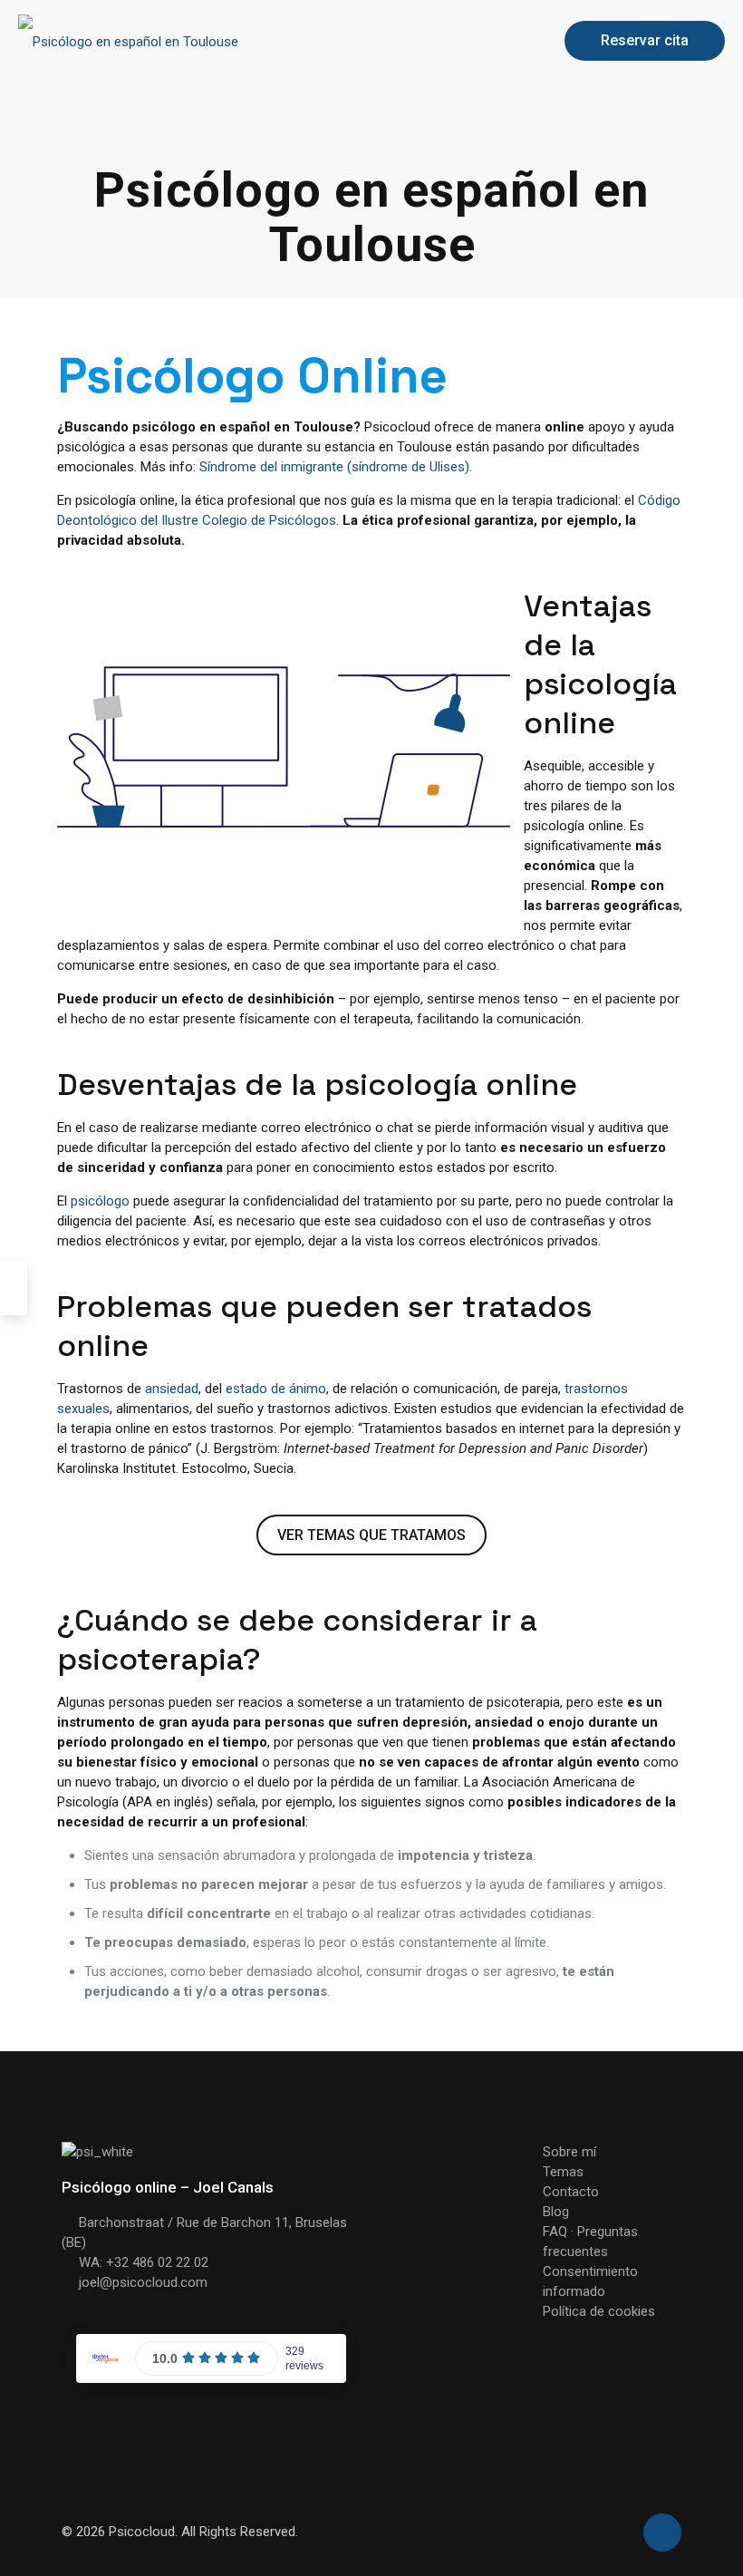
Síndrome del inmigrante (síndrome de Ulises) (334, 467)
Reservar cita (645, 40)
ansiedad (172, 1389)
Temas (563, 2172)
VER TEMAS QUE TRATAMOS (371, 1535)
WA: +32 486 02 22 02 (144, 2262)
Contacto (571, 2192)
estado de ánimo (276, 1389)
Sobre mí (569, 2152)
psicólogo (100, 1201)
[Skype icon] (599, 2532)
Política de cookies (599, 2311)
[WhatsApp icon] (618, 2532)
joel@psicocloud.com (143, 2282)
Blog (556, 2212)
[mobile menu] (513, 41)
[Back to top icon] (662, 2532)
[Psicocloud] (128, 41)
